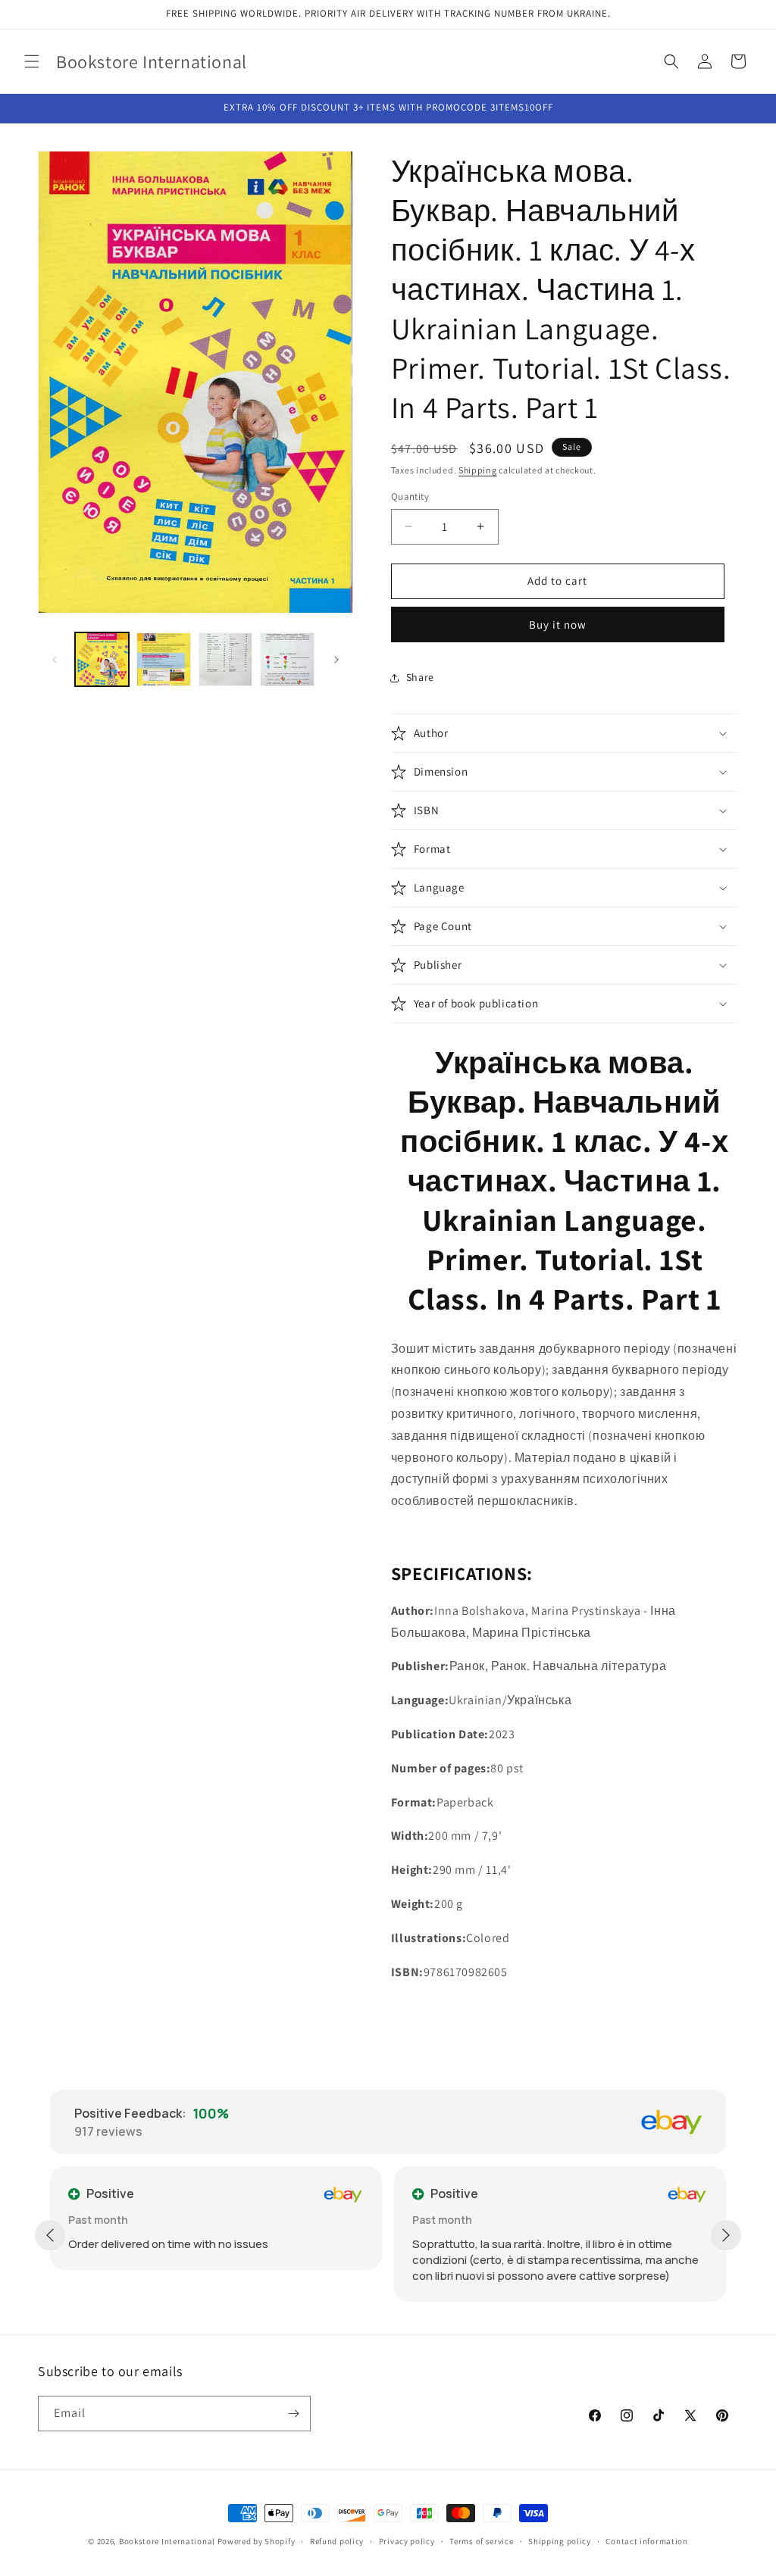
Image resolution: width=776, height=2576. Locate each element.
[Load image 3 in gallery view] (225, 659)
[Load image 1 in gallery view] (102, 659)
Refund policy (337, 2541)
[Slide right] (336, 660)
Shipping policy (560, 2541)
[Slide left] (55, 660)
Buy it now (558, 624)
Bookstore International (167, 2541)
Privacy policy (407, 2541)
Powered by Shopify (257, 2541)
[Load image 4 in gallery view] (287, 659)
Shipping (478, 470)
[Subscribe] (293, 2414)
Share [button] (420, 677)
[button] (32, 61)
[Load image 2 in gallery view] (163, 659)
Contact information (646, 2541)
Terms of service (481, 2541)
